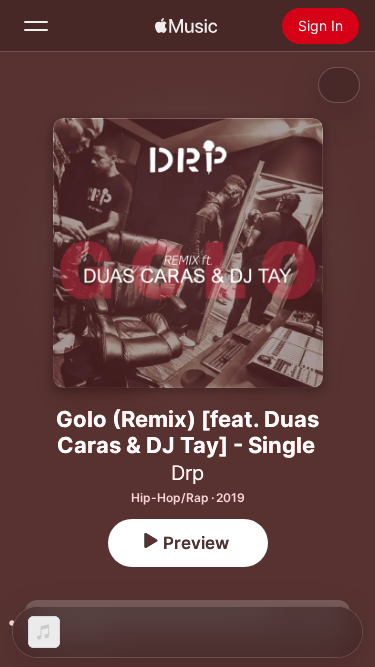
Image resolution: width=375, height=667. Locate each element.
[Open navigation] (36, 26)
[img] (186, 26)
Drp (187, 473)
